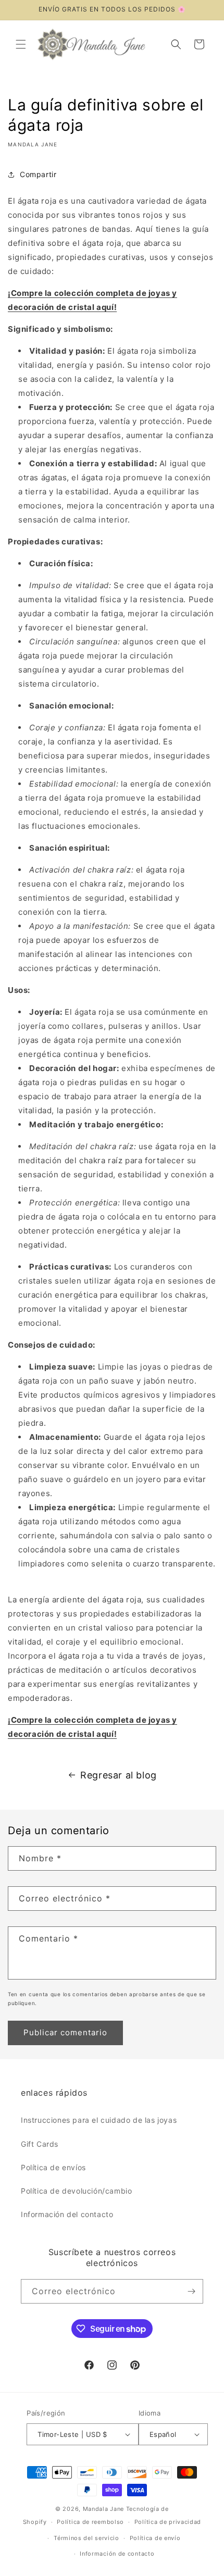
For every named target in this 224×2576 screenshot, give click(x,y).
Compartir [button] (38, 174)
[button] (21, 44)
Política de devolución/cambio (76, 2191)
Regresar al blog (119, 1775)
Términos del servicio (86, 2538)
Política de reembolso (90, 2522)
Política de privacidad (168, 2522)
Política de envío (155, 2538)
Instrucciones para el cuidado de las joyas (99, 2120)
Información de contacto (117, 2554)
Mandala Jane (103, 2509)
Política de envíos (53, 2167)
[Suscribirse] (191, 2291)
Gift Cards (40, 2144)
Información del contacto (67, 2214)
